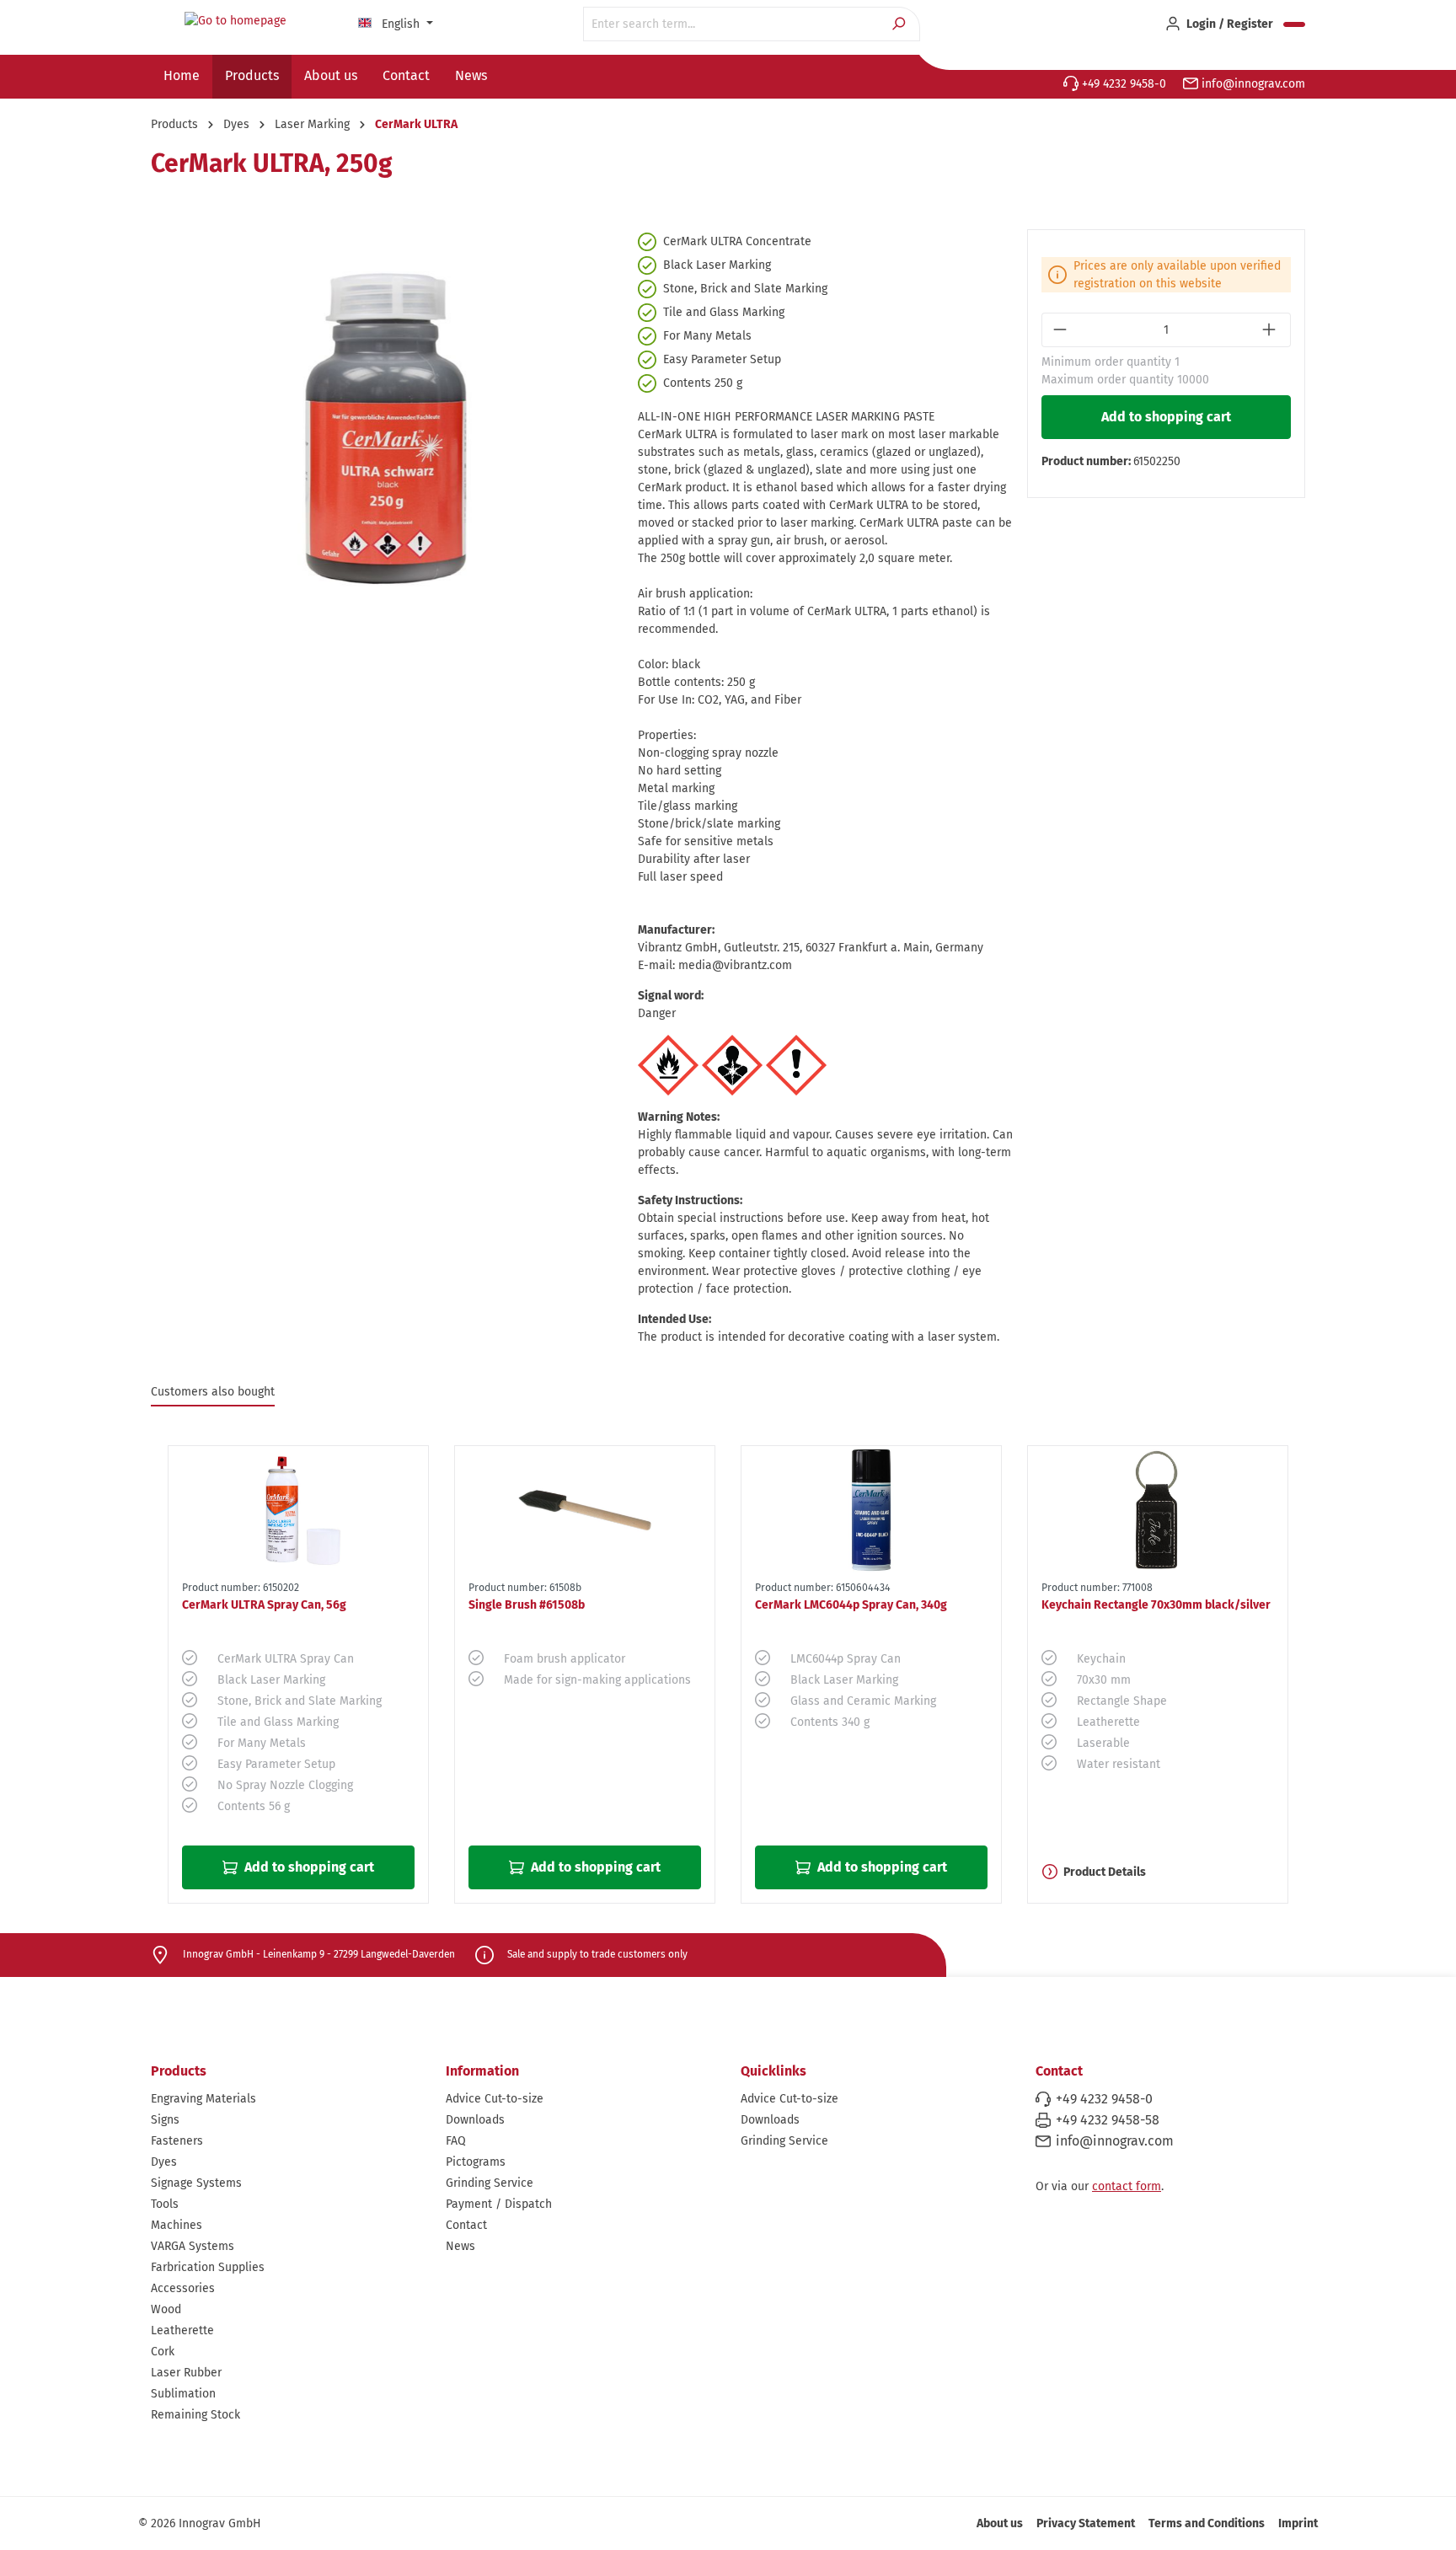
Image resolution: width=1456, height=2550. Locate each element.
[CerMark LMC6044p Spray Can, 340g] (871, 1510)
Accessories (183, 2288)
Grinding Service (490, 2183)
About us (1000, 2523)
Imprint (1298, 2523)
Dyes (164, 2162)
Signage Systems (196, 2183)
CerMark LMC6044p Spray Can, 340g (851, 1605)
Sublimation (183, 2394)
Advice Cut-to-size (495, 2099)
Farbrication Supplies (208, 2267)
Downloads (475, 2120)
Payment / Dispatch (499, 2204)
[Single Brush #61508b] (585, 1510)
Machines (177, 2225)
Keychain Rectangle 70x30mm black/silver (1156, 1605)
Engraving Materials (203, 2099)
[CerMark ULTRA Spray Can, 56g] (298, 1510)
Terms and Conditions (1207, 2523)
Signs (165, 2120)
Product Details (1105, 1872)
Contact (466, 2225)
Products (179, 2071)
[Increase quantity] (1271, 330)
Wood (166, 2309)
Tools (165, 2204)
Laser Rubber (186, 2373)
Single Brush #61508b (527, 1605)
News (460, 2246)
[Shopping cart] (1294, 24)
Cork (163, 2352)
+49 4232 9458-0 (1122, 84)
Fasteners (177, 2141)
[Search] (900, 24)
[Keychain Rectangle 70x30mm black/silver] (1158, 1510)
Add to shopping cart (1166, 417)
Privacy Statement (1086, 2523)
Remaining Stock (195, 2415)
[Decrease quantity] (1061, 330)
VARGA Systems (193, 2246)
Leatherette (182, 2330)
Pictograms (476, 2162)
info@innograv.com (1252, 84)
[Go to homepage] (235, 21)
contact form (1127, 2186)
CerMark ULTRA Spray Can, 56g (264, 1605)
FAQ (456, 2141)
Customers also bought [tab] (213, 1392)
